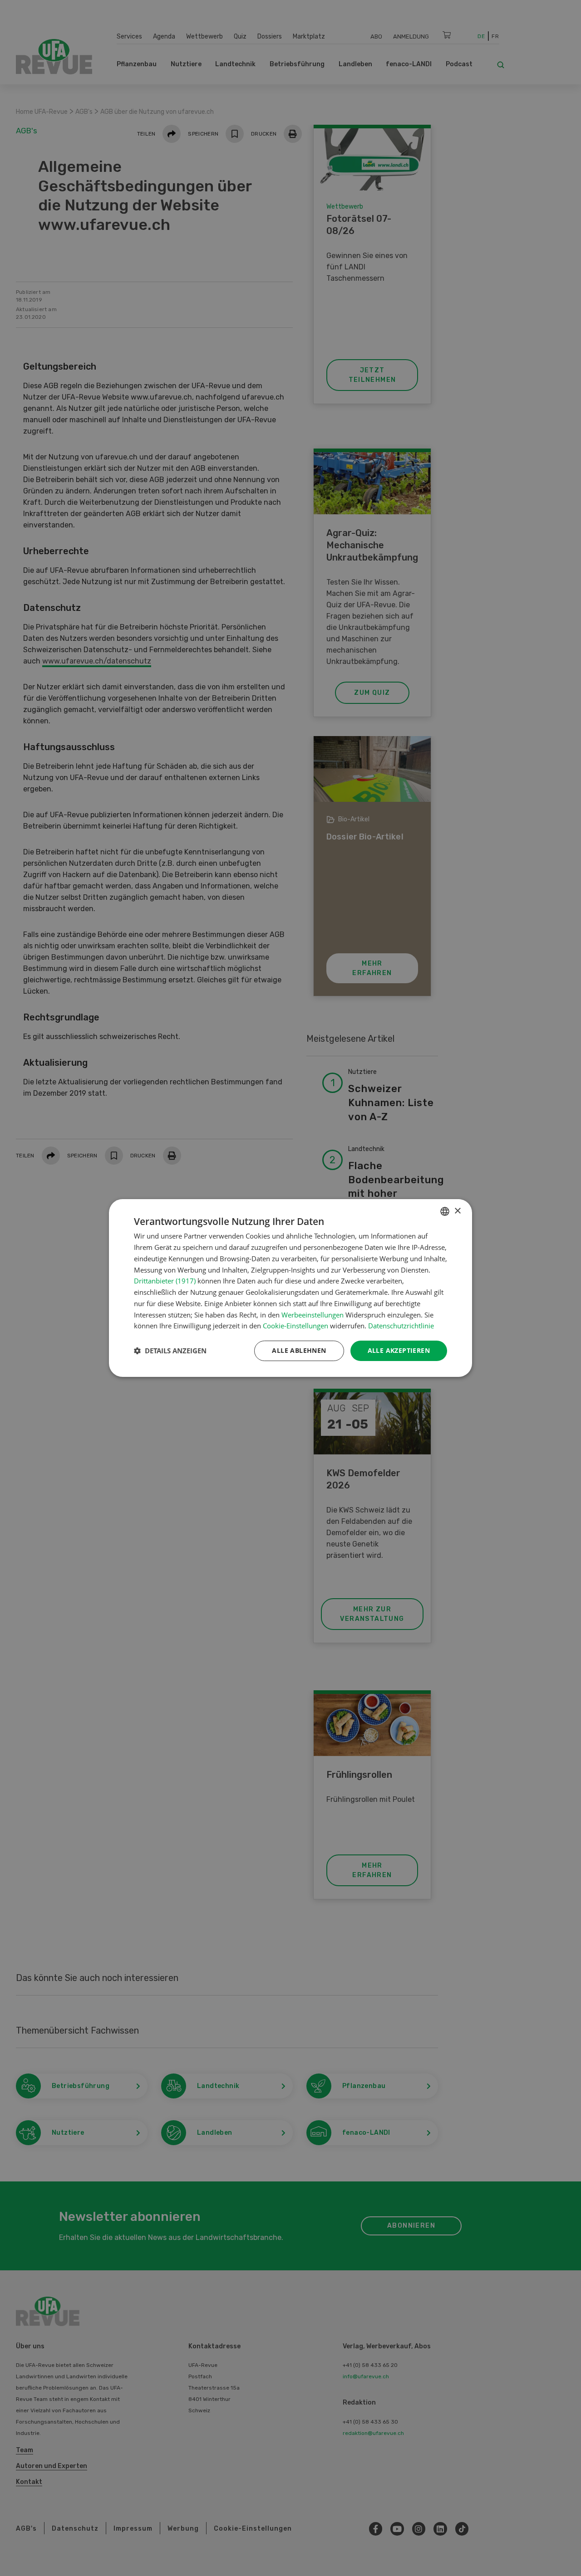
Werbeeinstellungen (313, 1315)
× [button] (457, 1211)
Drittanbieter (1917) (165, 1281)
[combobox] (445, 1211)
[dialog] (290, 1288)
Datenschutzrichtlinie (401, 1326)
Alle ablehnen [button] (299, 1350)
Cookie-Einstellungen (295, 1326)
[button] (170, 1351)
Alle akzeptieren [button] (399, 1350)
